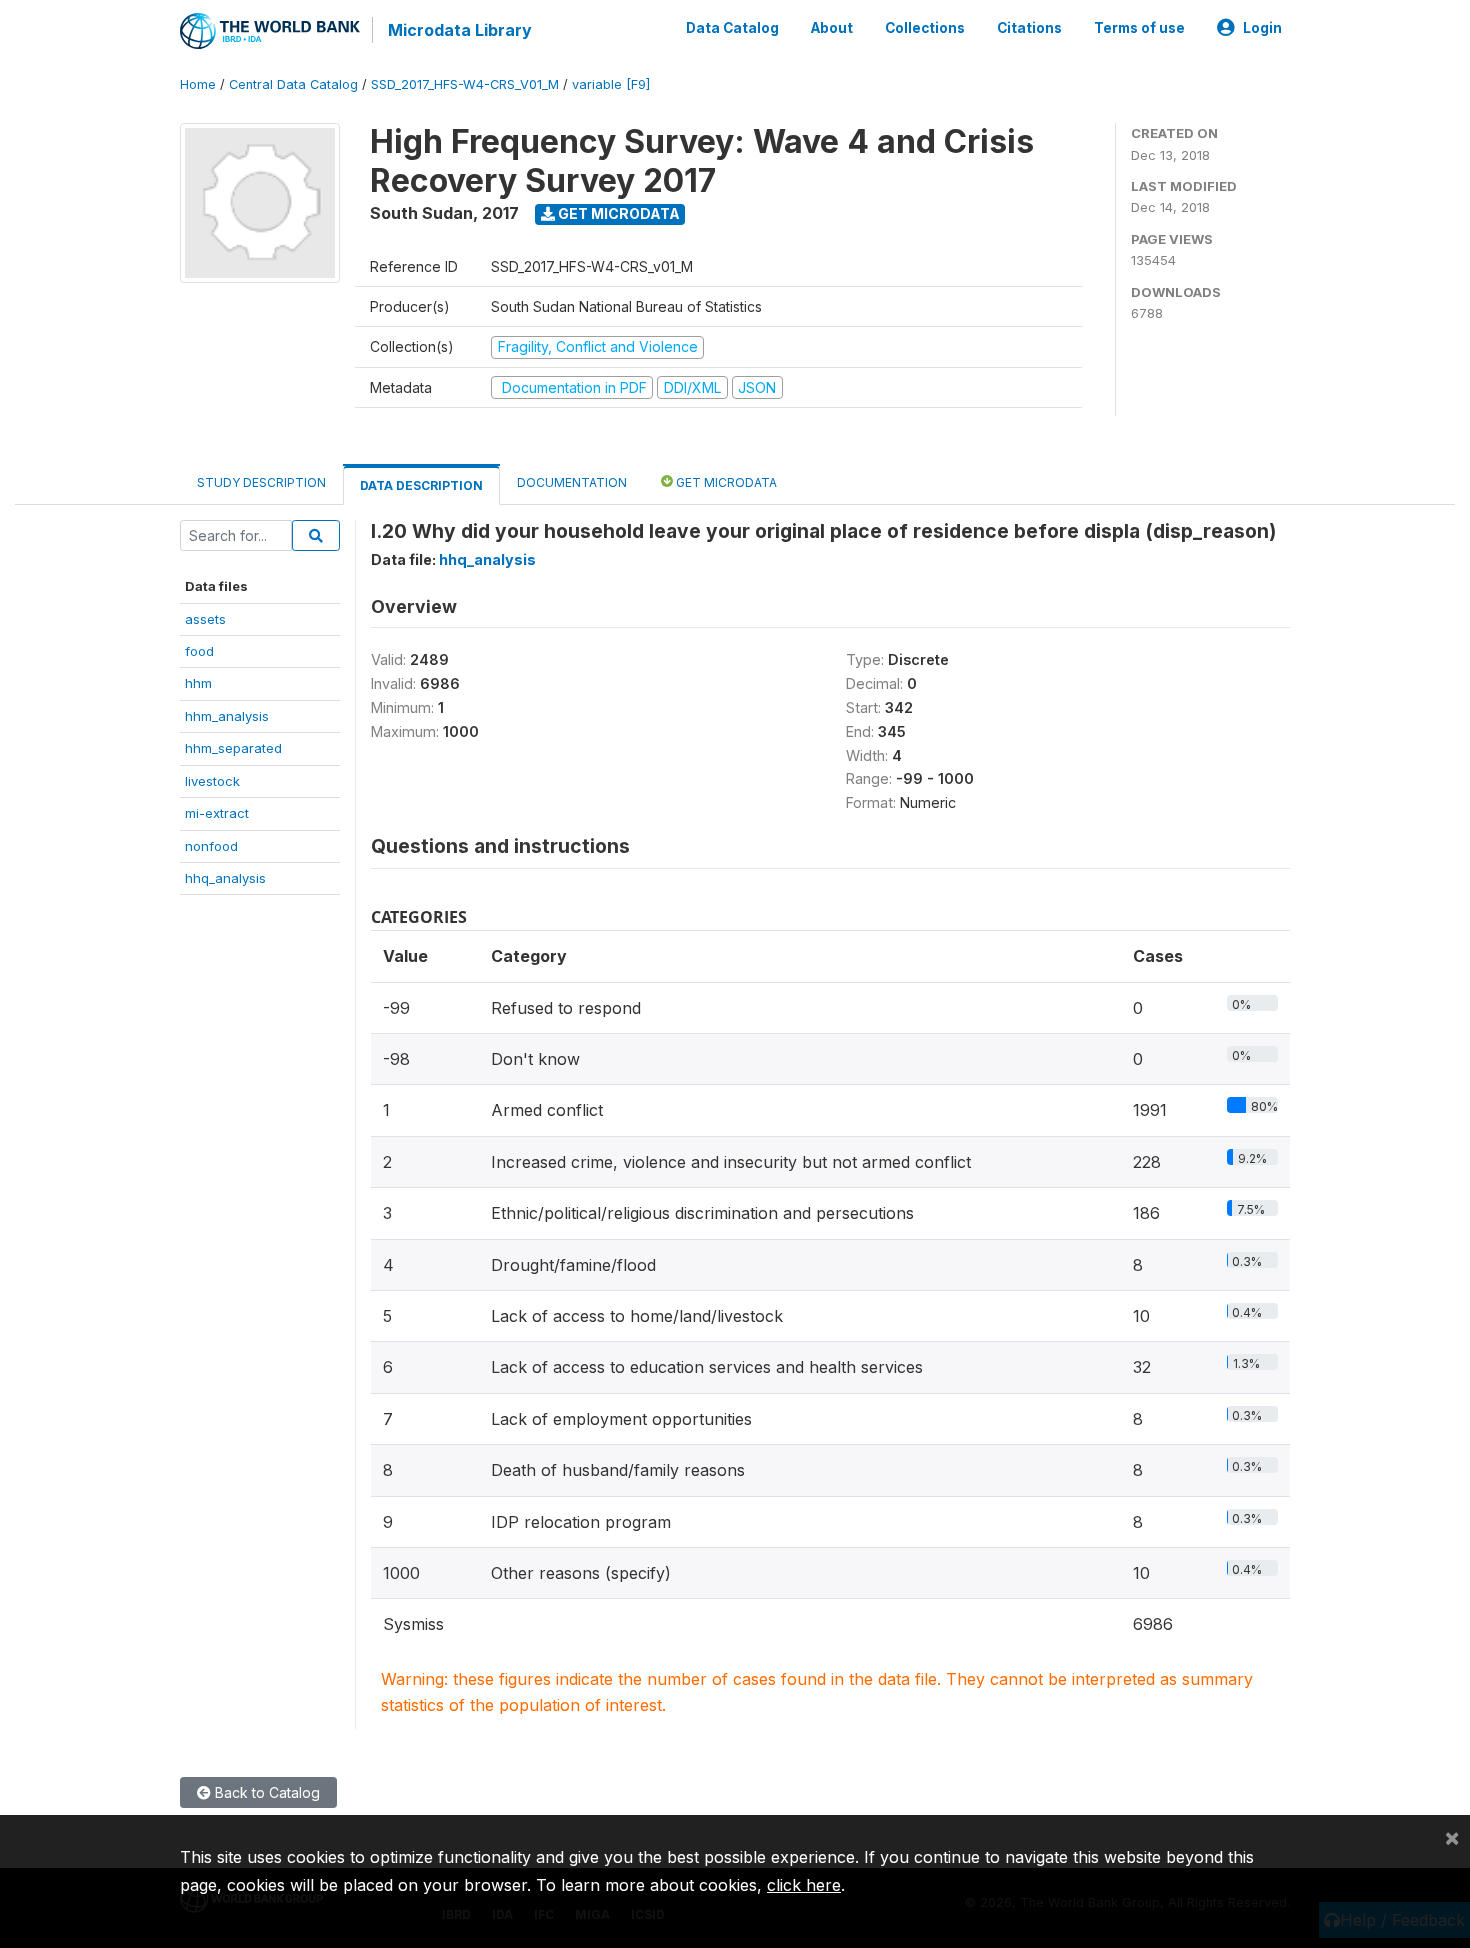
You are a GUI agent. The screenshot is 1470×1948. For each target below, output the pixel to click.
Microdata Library (460, 30)
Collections (925, 28)
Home (198, 84)
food (199, 651)
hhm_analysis (227, 716)
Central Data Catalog (293, 84)
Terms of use (1139, 28)
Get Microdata (617, 213)
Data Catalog (732, 28)
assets (205, 619)
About (832, 28)
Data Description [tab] (421, 485)
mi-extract (217, 813)
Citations (1029, 28)
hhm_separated (233, 748)
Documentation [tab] (572, 482)
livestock (212, 781)
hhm (198, 683)
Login (1262, 28)
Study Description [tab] (261, 482)
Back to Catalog (265, 1792)
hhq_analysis (225, 878)
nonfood (211, 846)
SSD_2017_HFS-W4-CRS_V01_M (465, 84)
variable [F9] (611, 84)
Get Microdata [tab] (725, 482)
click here (804, 1885)
